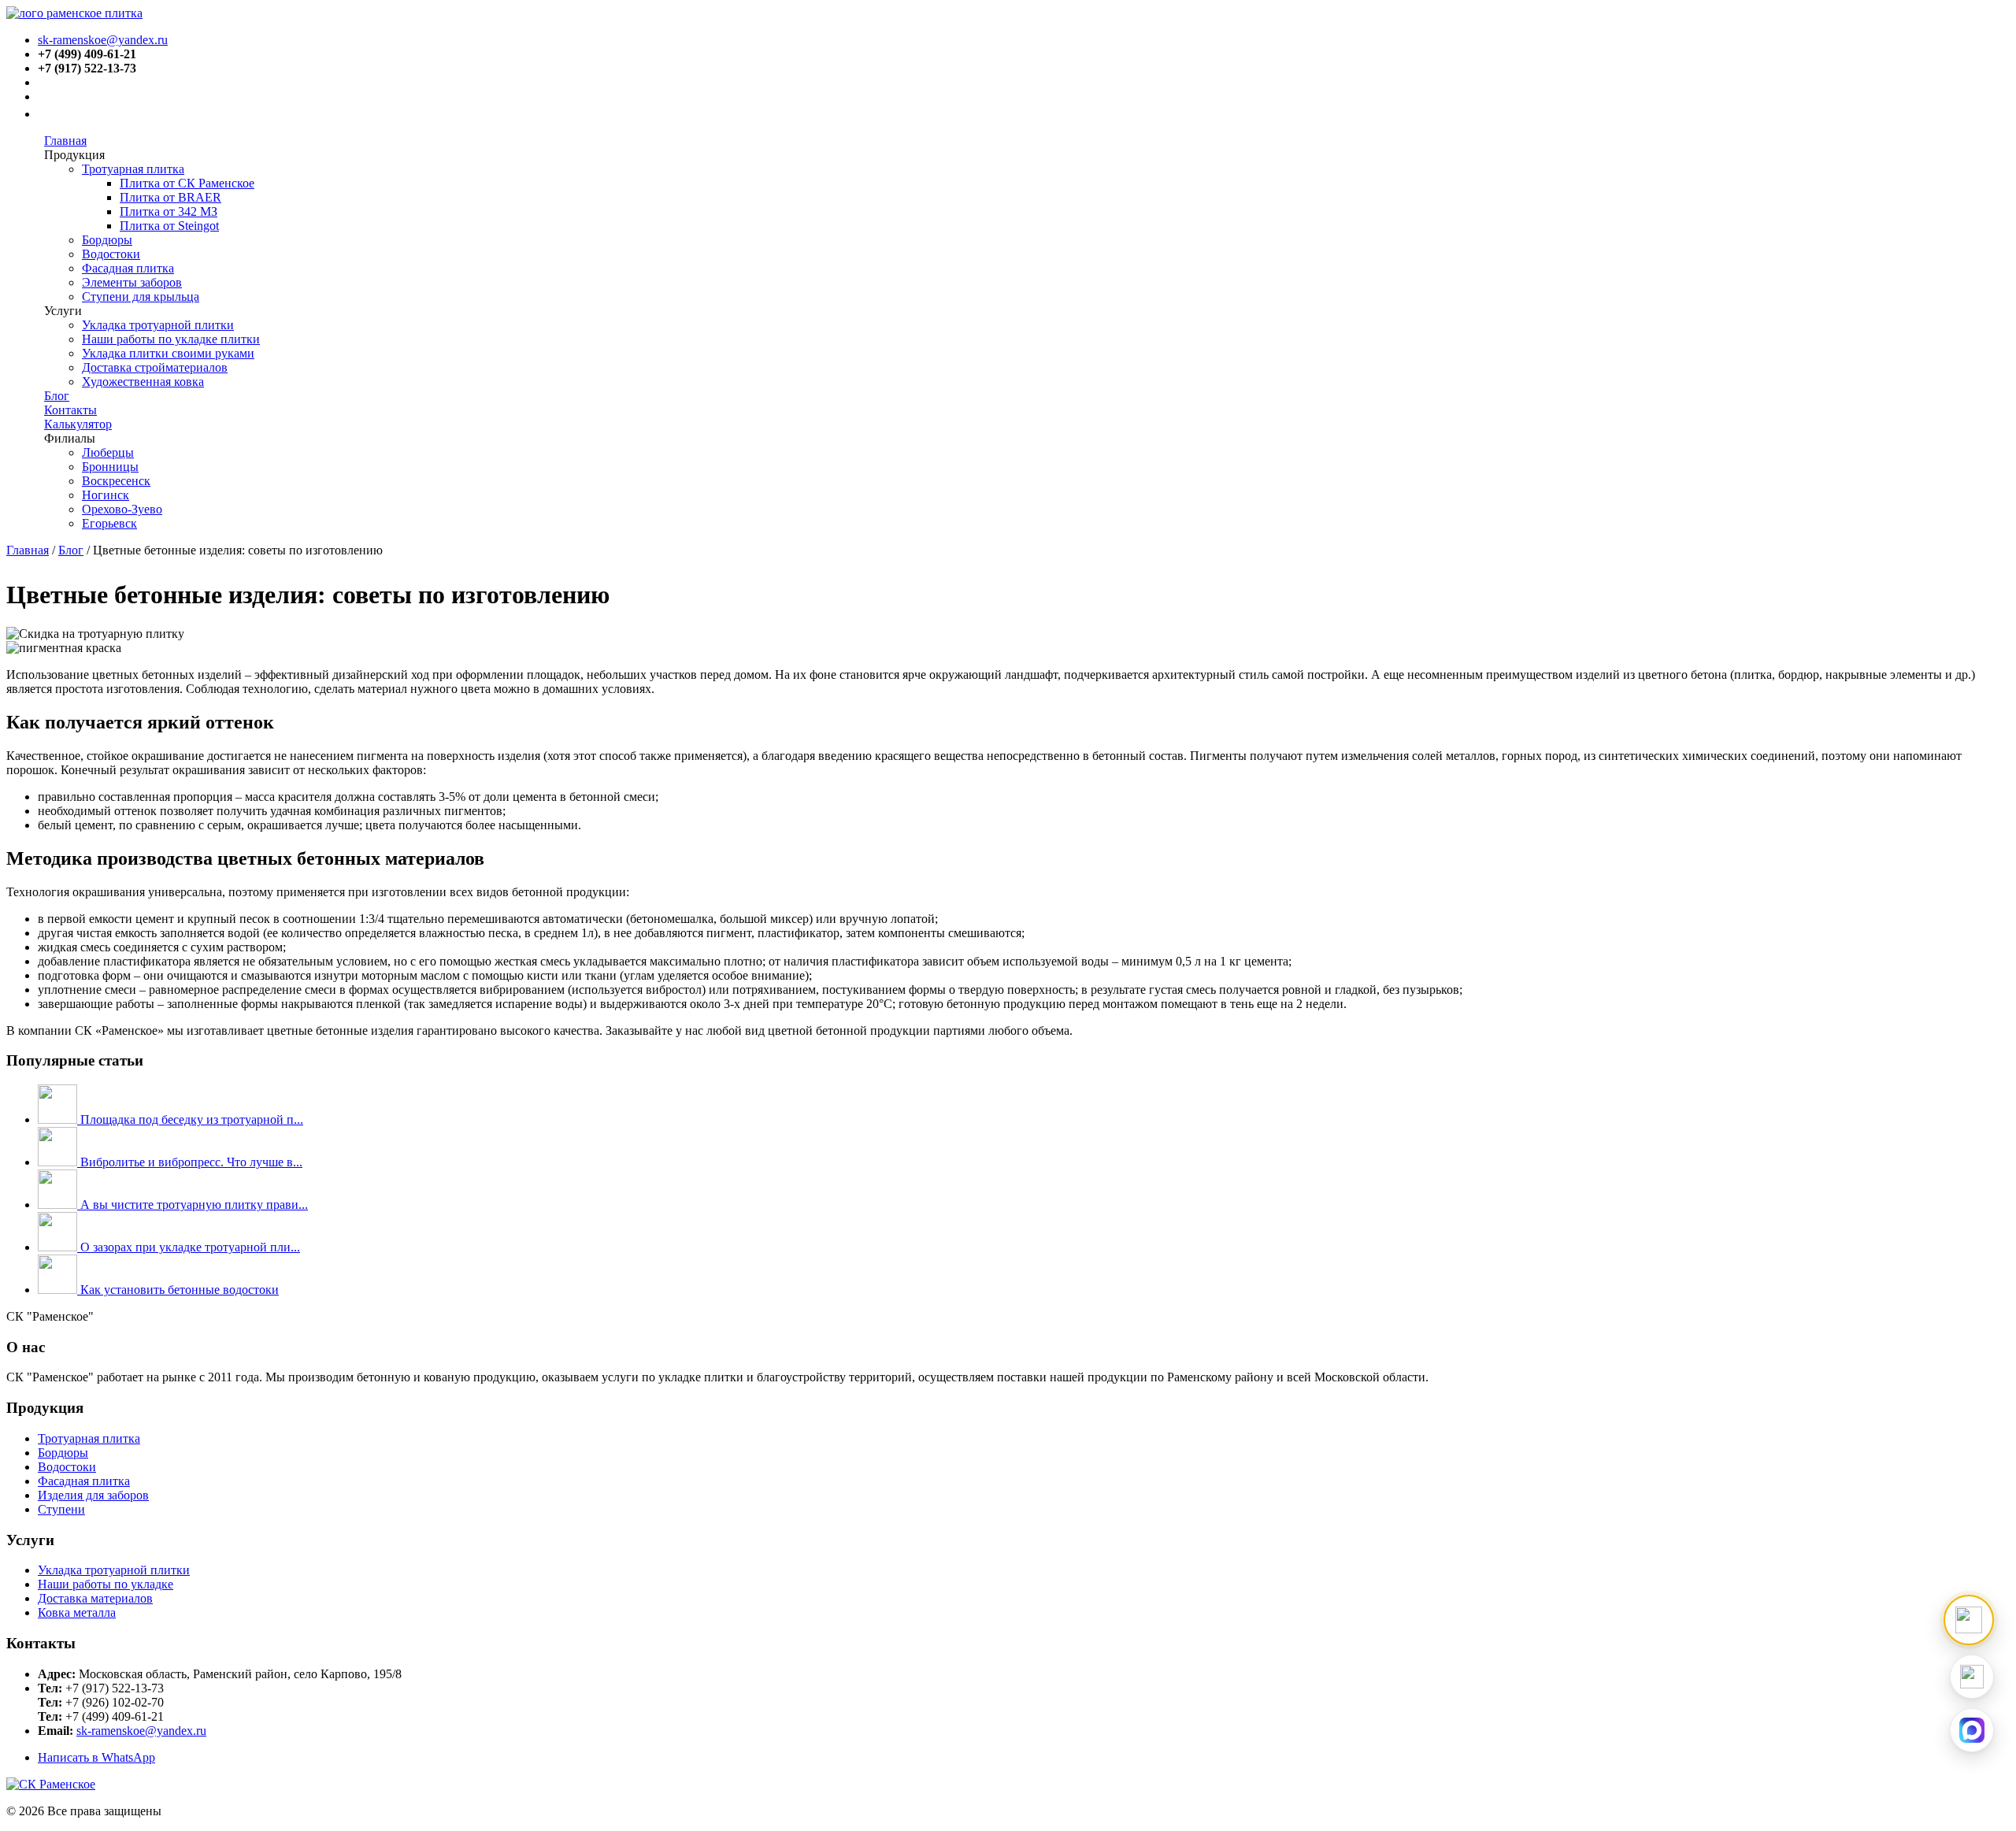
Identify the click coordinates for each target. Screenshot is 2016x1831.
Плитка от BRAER (170, 197)
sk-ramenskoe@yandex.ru (103, 40)
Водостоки (111, 254)
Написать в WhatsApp (96, 1757)
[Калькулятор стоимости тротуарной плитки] (1969, 1620)
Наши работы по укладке (106, 1584)
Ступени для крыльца (141, 297)
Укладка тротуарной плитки (158, 325)
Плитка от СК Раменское (187, 183)
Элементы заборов (132, 282)
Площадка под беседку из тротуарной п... (192, 1119)
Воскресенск (116, 481)
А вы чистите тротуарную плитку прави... (194, 1205)
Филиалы (70, 438)
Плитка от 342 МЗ (169, 211)
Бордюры (107, 240)
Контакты (70, 410)
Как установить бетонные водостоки (180, 1290)
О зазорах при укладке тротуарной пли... (190, 1247)
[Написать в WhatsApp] (1972, 1677)
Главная (65, 141)
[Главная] (74, 13)
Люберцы (108, 452)
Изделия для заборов (93, 1495)
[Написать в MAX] (1972, 1730)
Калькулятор (78, 424)
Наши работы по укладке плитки (171, 339)
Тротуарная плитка (133, 169)
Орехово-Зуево (122, 509)
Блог (57, 396)
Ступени (61, 1509)
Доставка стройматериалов (155, 367)
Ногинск (106, 495)
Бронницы (110, 467)
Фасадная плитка (128, 268)
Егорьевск (109, 523)
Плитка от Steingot (169, 226)
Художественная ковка (143, 382)
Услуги (63, 311)
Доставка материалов (95, 1598)
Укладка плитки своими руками (168, 353)
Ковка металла (77, 1612)
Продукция (74, 155)
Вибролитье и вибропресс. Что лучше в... (191, 1162)
